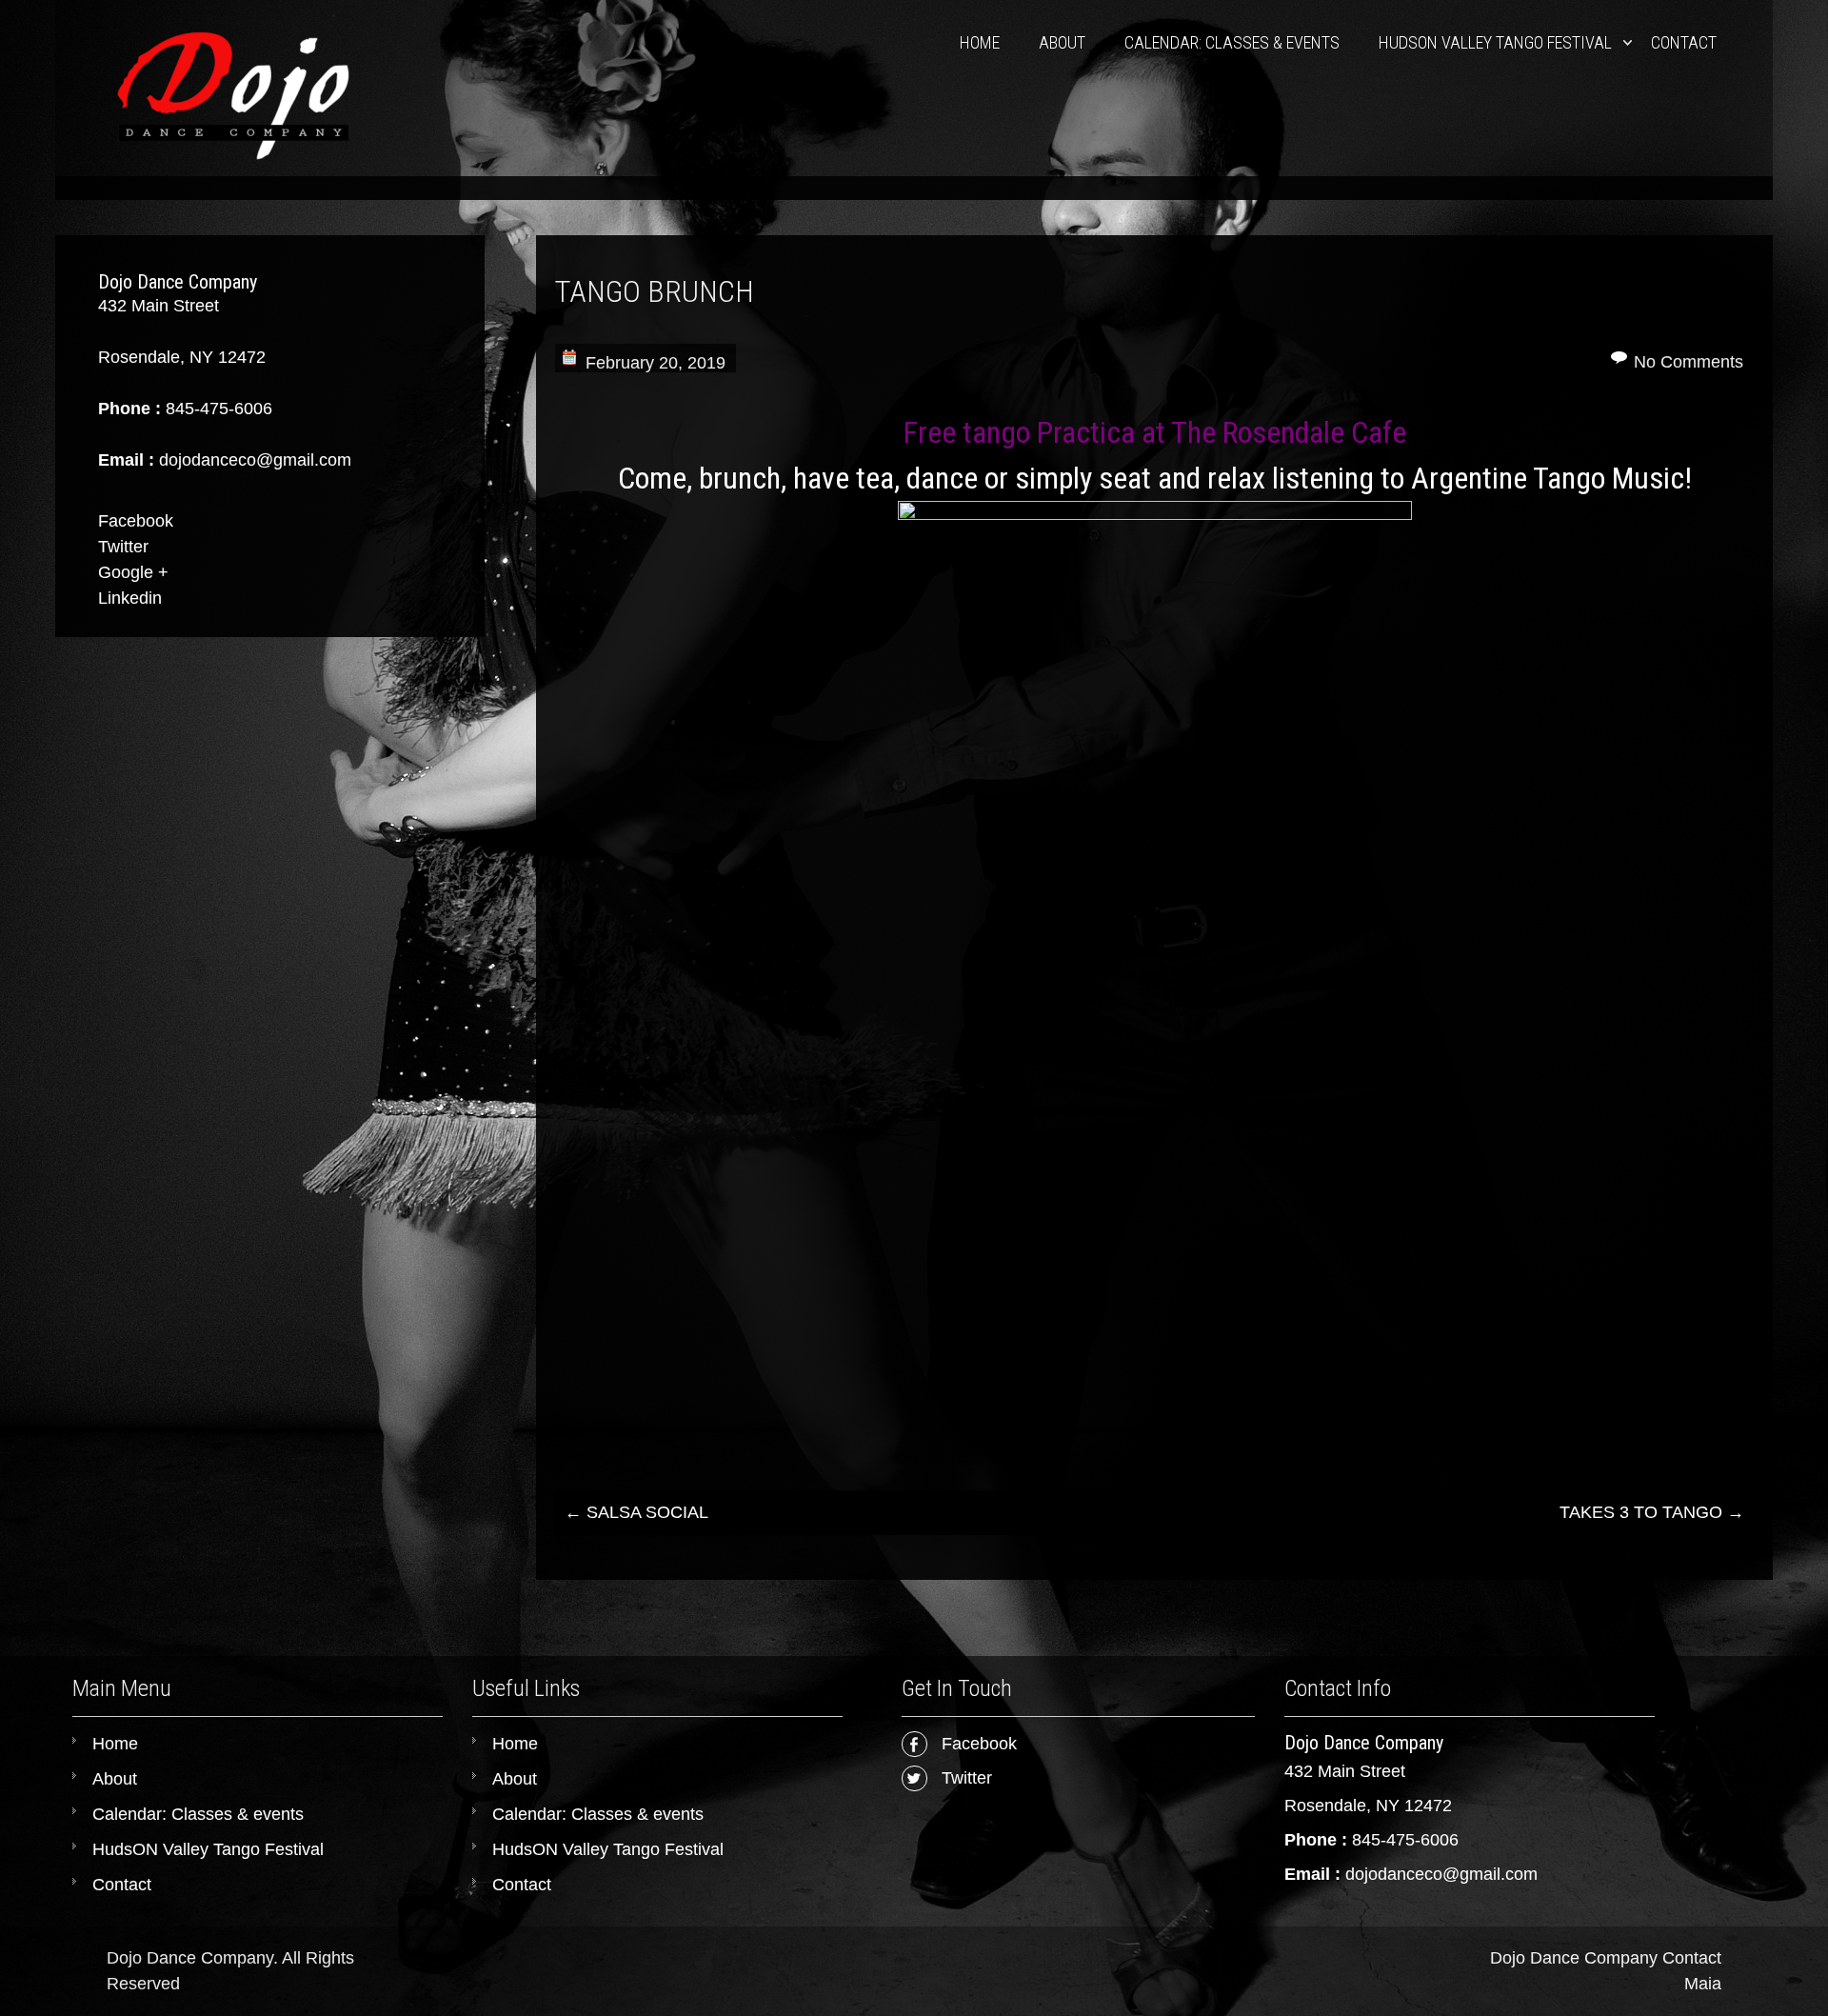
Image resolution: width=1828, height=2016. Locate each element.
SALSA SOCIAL (636, 1512)
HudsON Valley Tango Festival (1495, 42)
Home (980, 42)
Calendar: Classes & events (1232, 42)
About (1062, 42)
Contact (1684, 42)
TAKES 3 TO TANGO (1652, 1512)
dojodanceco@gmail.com (1441, 1874)
